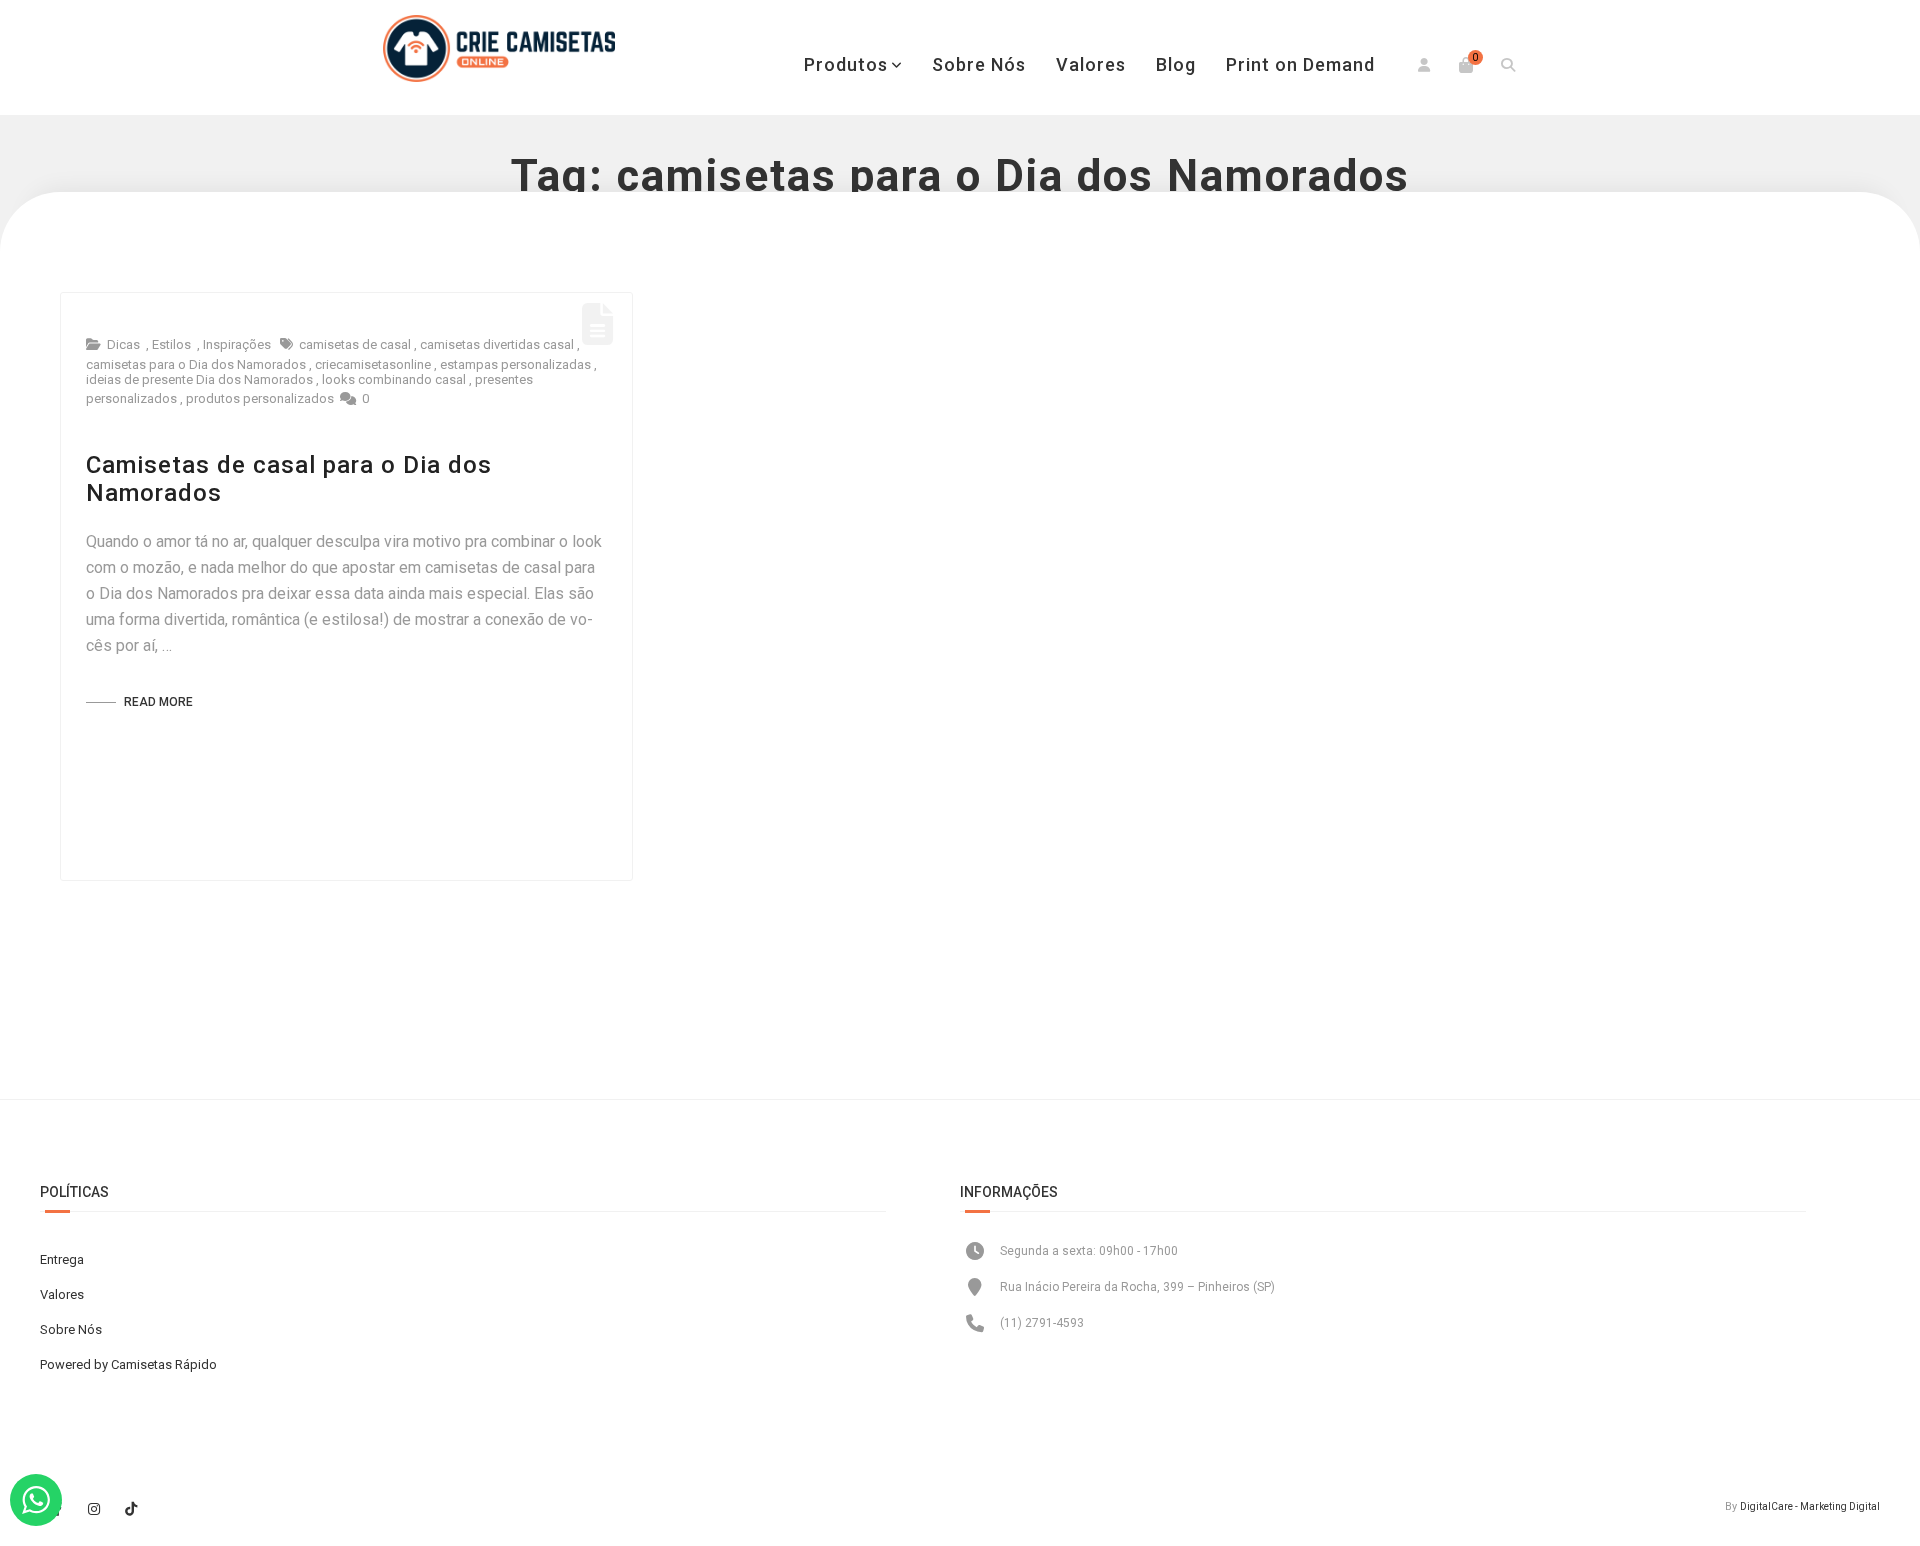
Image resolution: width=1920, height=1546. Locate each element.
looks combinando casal (394, 379)
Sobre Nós (979, 64)
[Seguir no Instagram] (94, 1509)
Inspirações (237, 344)
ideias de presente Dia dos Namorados (199, 379)
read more (157, 702)
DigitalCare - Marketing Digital (1810, 1506)
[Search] (1508, 65)
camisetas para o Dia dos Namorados (196, 364)
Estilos (171, 344)
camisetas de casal (355, 344)
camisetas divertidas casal (497, 344)
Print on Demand (1300, 64)
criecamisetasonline (373, 364)
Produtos (846, 64)
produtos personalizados (260, 398)
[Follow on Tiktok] (131, 1509)
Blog (1176, 64)
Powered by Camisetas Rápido (128, 1364)
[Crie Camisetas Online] (499, 48)
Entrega (62, 1259)
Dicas (123, 344)
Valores (1091, 64)
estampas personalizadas (515, 364)
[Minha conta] (1424, 65)
